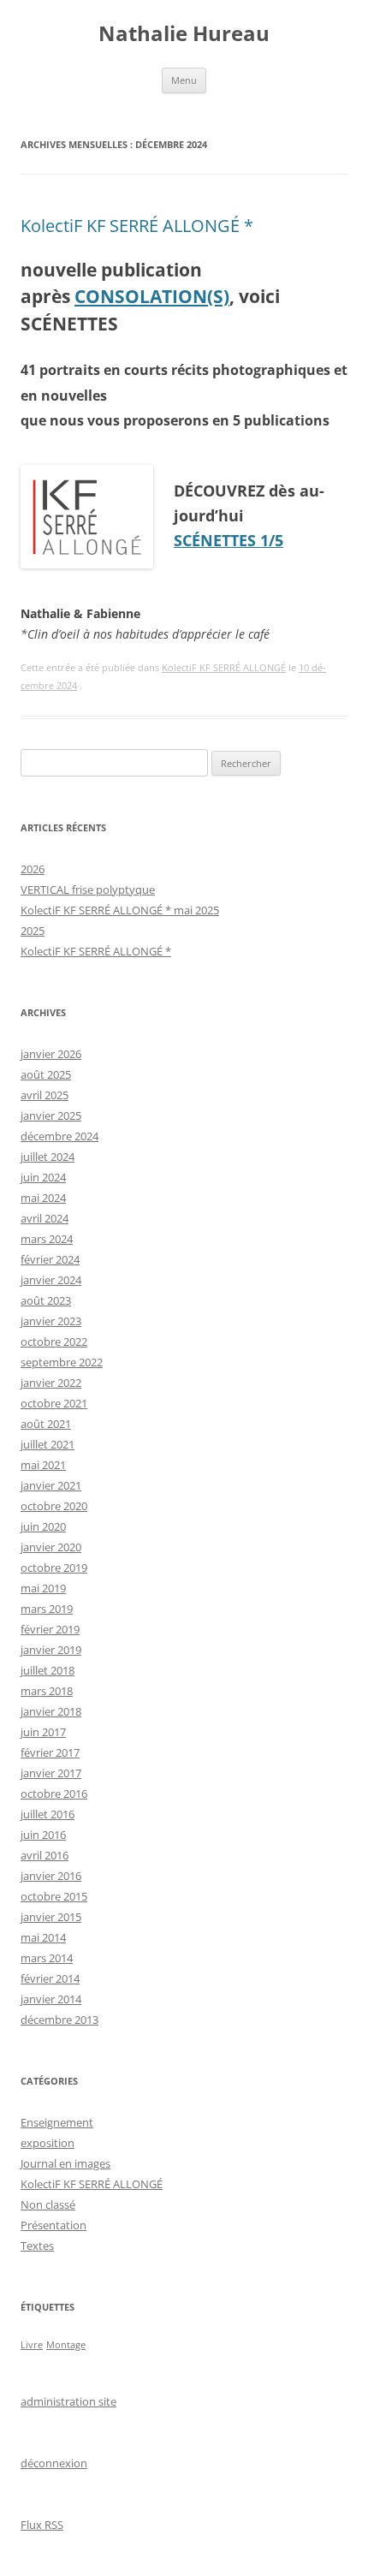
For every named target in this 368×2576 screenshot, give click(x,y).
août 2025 (46, 1074)
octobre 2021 (54, 1403)
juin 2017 (43, 1732)
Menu (184, 80)
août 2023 (46, 1300)
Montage (66, 2345)
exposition (47, 2143)
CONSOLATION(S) (152, 296)
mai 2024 (43, 1198)
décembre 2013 (59, 2020)
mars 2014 (47, 1958)
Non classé (48, 2204)
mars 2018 (47, 1691)
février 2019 (50, 1629)
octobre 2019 (54, 1568)
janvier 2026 (51, 1054)
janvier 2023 (51, 1321)
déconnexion (54, 2463)
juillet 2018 (47, 1670)
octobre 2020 (54, 1506)
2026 (33, 869)
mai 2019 (43, 1588)
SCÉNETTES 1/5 (229, 540)
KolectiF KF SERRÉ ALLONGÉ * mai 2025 (120, 910)
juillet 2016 (47, 1814)
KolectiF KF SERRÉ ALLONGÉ (224, 667)
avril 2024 (45, 1218)
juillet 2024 (47, 1157)
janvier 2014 (51, 1999)
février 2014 (50, 1978)
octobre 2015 (54, 1896)
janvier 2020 (51, 1547)
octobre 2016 (54, 1794)
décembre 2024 (59, 1136)
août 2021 (46, 1424)
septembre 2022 (62, 1362)
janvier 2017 (51, 1773)
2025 (33, 931)
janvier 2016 (51, 1876)
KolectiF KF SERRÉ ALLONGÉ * (137, 226)
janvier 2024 (51, 1280)
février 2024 (50, 1259)
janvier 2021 (51, 1485)
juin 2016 (43, 1835)
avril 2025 (45, 1095)
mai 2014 (43, 1937)
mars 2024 (47, 1239)
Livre (32, 2345)
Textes (37, 2246)
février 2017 (50, 1752)
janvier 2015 (51, 1917)
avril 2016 (45, 1855)
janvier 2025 (51, 1115)
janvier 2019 (51, 1650)
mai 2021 (43, 1465)
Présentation (53, 2225)
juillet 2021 (47, 1444)
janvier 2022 (51, 1383)
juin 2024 (43, 1177)
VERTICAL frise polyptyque (88, 889)
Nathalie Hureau (184, 34)
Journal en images (65, 2163)
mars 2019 (47, 1609)
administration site (68, 2401)
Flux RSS (42, 2525)
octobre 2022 (54, 1342)
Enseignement (57, 2122)
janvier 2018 (51, 1711)
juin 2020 (43, 1526)
